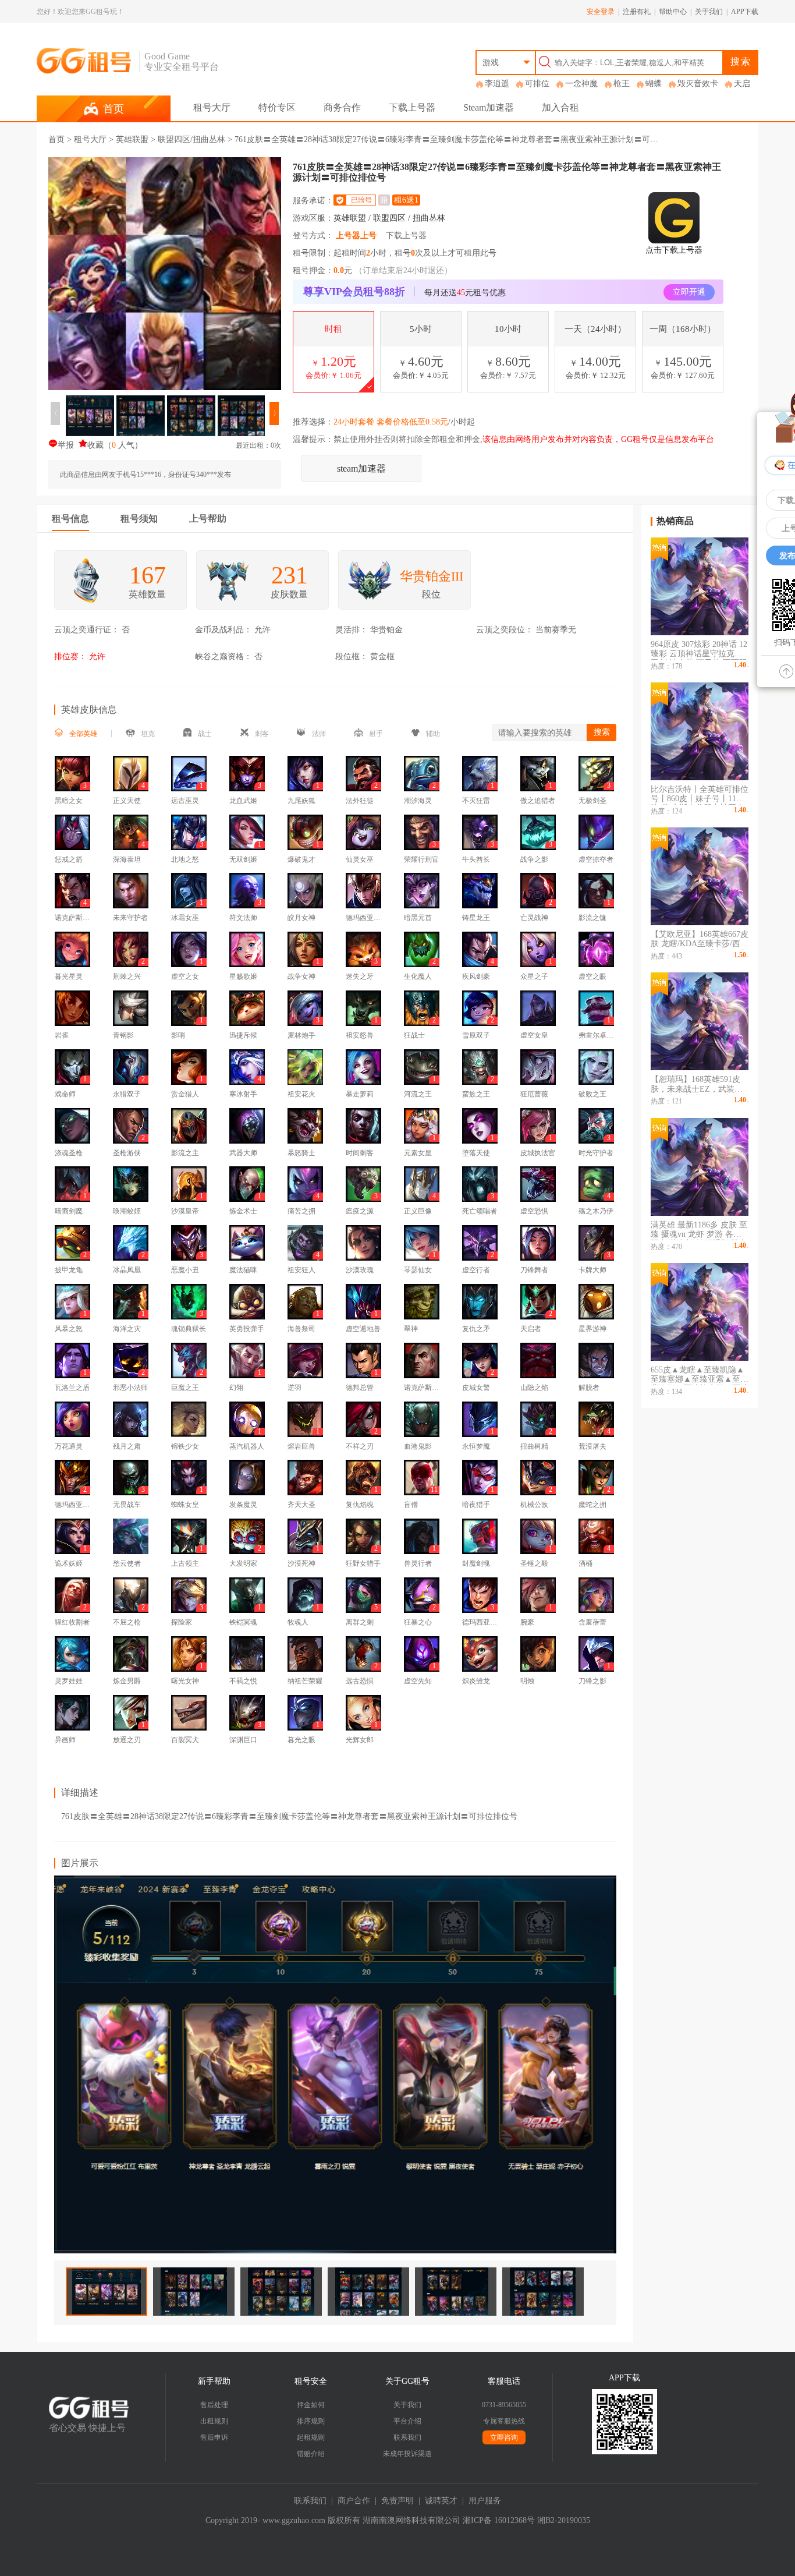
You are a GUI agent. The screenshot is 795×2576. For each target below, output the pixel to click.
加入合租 (560, 107)
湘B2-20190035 (564, 2520)
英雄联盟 (132, 139)
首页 (56, 139)
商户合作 (354, 2501)
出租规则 (214, 2421)
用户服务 (485, 2501)
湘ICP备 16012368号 (499, 2520)
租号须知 (139, 519)
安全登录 (601, 12)
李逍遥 (497, 84)
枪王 (622, 84)
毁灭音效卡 (698, 84)
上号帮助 (208, 519)
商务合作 (342, 107)
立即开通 (689, 292)
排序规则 (311, 2421)
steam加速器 (361, 468)
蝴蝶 (654, 84)
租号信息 (70, 519)
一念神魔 (581, 84)
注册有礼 (637, 12)
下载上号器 (412, 107)
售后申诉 (214, 2437)
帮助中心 (673, 12)
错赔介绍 (311, 2454)
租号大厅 (212, 107)
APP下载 (745, 12)
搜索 (741, 61)
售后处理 (214, 2405)
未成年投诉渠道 (407, 2454)
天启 (742, 84)
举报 (66, 445)
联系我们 (407, 2437)
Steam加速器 (489, 107)
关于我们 (709, 12)
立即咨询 (504, 2437)
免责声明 (397, 2501)
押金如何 (311, 2405)
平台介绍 (407, 2421)
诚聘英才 (441, 2501)
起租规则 (311, 2437)
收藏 (95, 445)
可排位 (537, 84)
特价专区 (277, 107)
